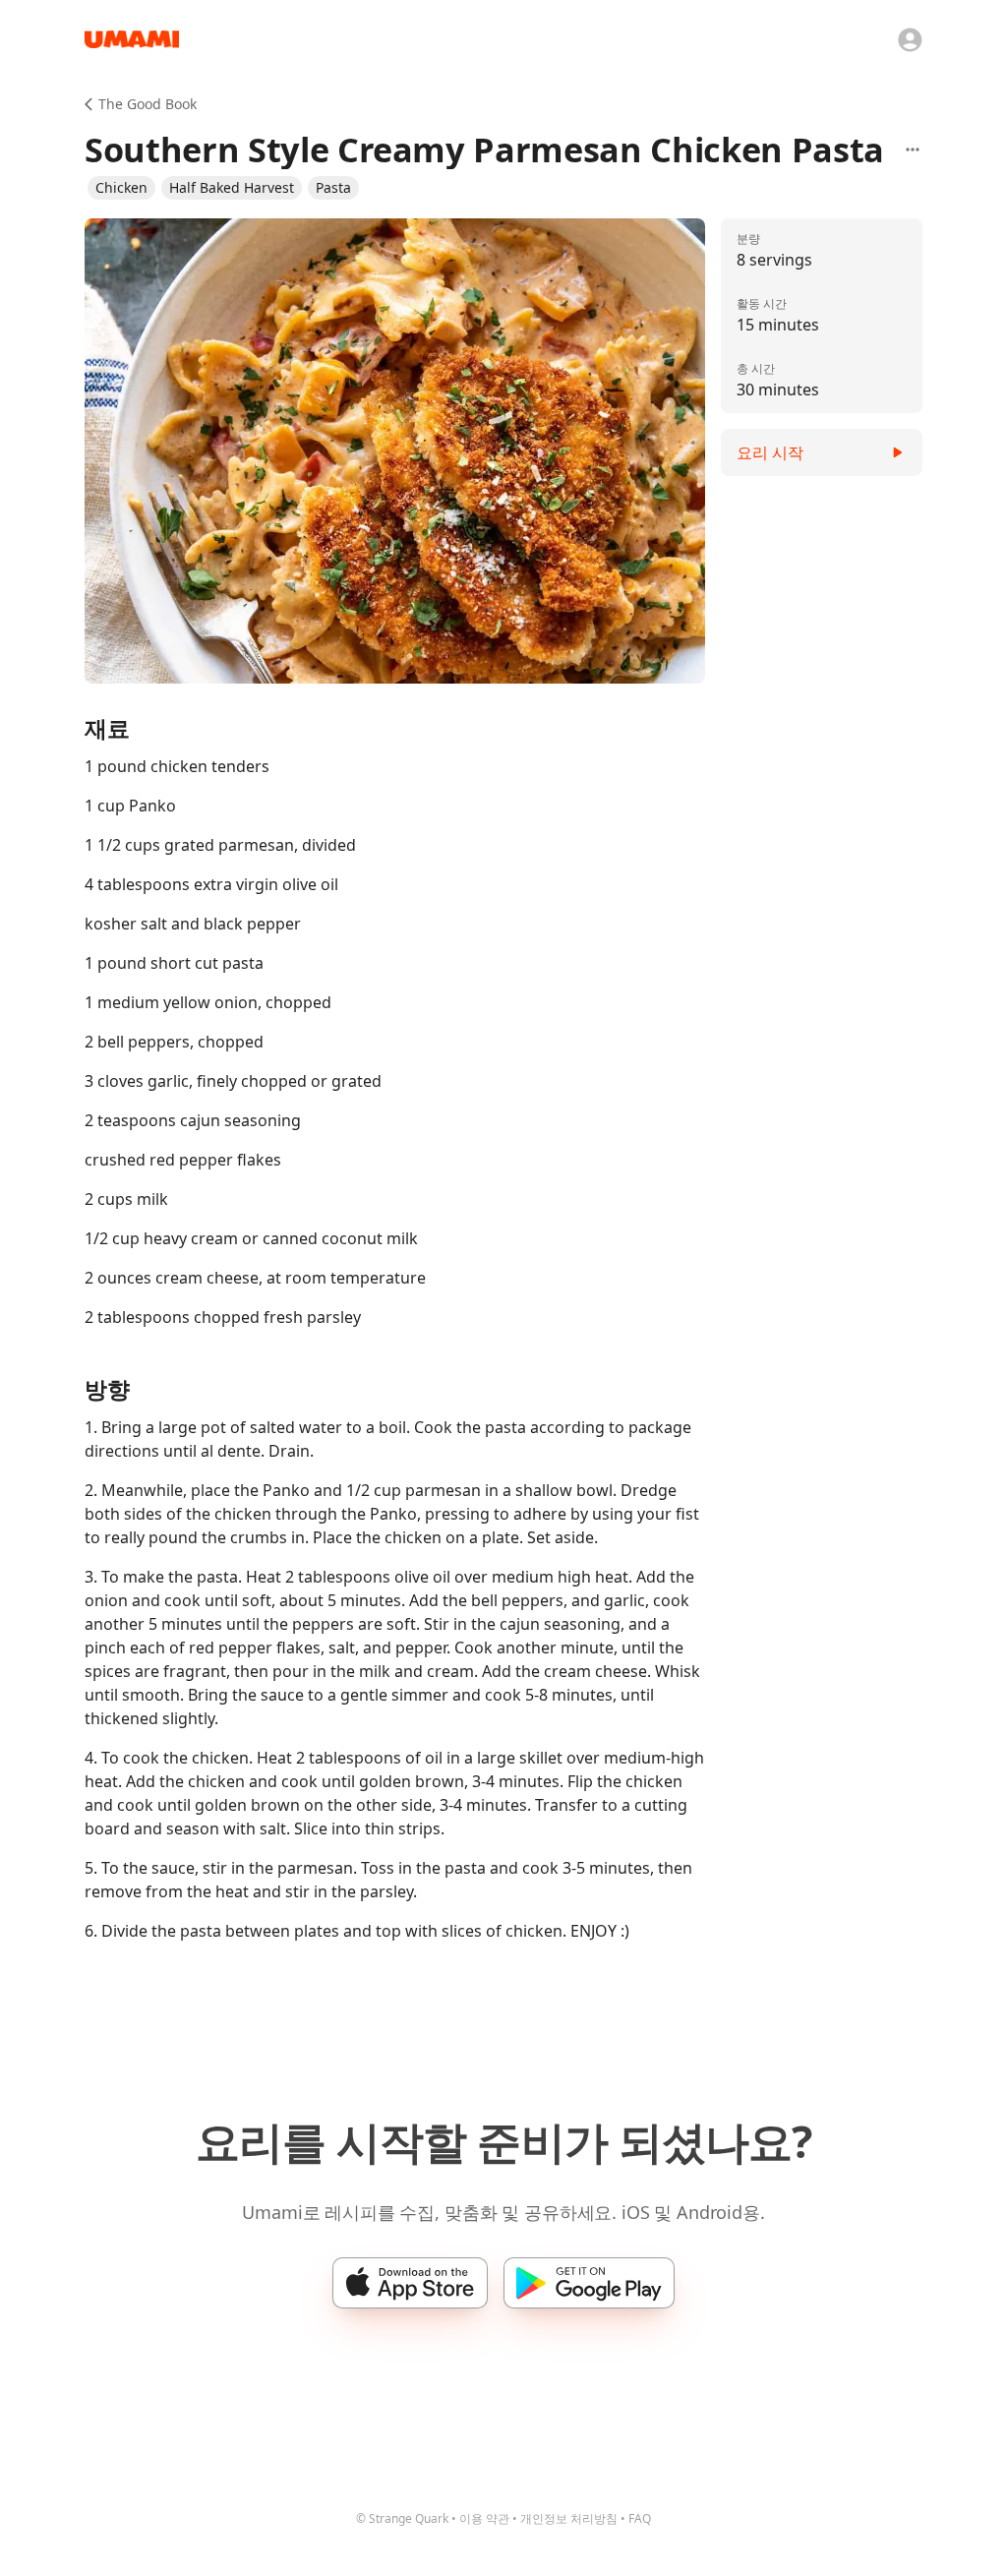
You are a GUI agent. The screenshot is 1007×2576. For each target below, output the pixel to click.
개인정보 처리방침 (569, 2518)
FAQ (640, 2518)
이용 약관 (484, 2518)
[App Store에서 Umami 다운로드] (410, 2283)
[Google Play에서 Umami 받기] (589, 2283)
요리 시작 (770, 452)
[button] (121, 188)
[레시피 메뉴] (913, 150)
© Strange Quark (402, 2518)
